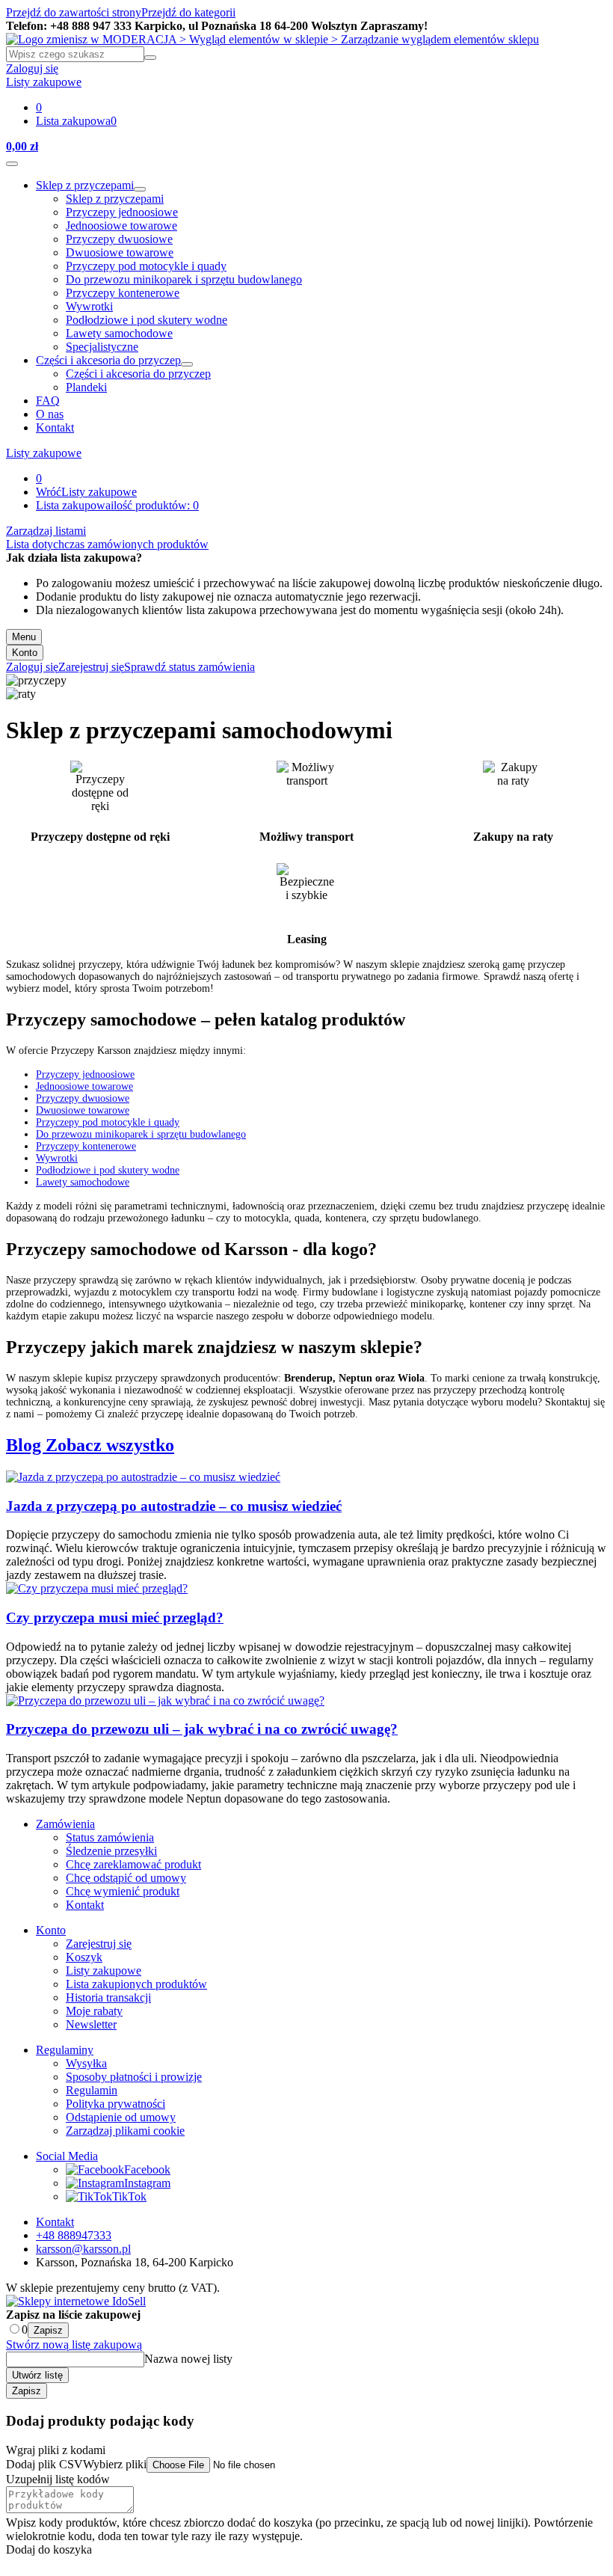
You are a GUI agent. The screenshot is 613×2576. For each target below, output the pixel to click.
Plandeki (86, 387)
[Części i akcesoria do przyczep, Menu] (187, 364)
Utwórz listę (37, 2375)
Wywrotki (89, 306)
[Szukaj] (150, 58)
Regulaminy (65, 2050)
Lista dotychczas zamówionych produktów (107, 544)
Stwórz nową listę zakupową (74, 2345)
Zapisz (48, 2330)
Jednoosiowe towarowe (121, 226)
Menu (24, 637)
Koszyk (84, 1957)
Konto (25, 653)
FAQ (48, 401)
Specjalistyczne (102, 347)
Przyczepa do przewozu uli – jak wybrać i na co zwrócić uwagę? (202, 1729)
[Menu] (12, 164)
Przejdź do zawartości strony (74, 12)
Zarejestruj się (99, 1944)
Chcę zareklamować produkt (133, 1864)
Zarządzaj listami (46, 531)
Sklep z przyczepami (85, 185)
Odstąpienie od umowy (121, 2117)
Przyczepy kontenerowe (123, 293)
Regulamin (92, 2090)
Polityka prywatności (115, 2104)
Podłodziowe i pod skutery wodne (147, 320)
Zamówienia (65, 1824)
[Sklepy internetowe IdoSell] (76, 2301)
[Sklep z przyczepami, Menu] (140, 189)
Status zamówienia (110, 1837)
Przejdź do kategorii (188, 12)
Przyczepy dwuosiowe (119, 239)
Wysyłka (86, 2063)
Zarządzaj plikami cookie (125, 2131)
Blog (26, 1445)
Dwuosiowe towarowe (120, 252)
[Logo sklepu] (272, 39)
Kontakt (55, 427)
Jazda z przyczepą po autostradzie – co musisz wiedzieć (174, 1506)
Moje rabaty (94, 2011)
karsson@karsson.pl (83, 2249)
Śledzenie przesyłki (111, 1851)
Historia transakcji (108, 1997)
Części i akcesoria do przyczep (108, 360)
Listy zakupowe (44, 453)
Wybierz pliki (115, 2464)
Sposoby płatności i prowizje (134, 2077)
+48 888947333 (74, 2235)
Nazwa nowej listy (188, 2359)
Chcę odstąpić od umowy (126, 1878)
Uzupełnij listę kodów (58, 2479)
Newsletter (91, 2024)
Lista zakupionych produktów (136, 1984)
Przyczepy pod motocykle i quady (146, 266)
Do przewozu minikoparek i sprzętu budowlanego (184, 279)
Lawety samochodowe (119, 333)
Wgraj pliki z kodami (56, 2450)
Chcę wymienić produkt (123, 1891)
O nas (50, 414)
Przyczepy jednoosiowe (122, 212)
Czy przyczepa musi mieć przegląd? (115, 1617)
